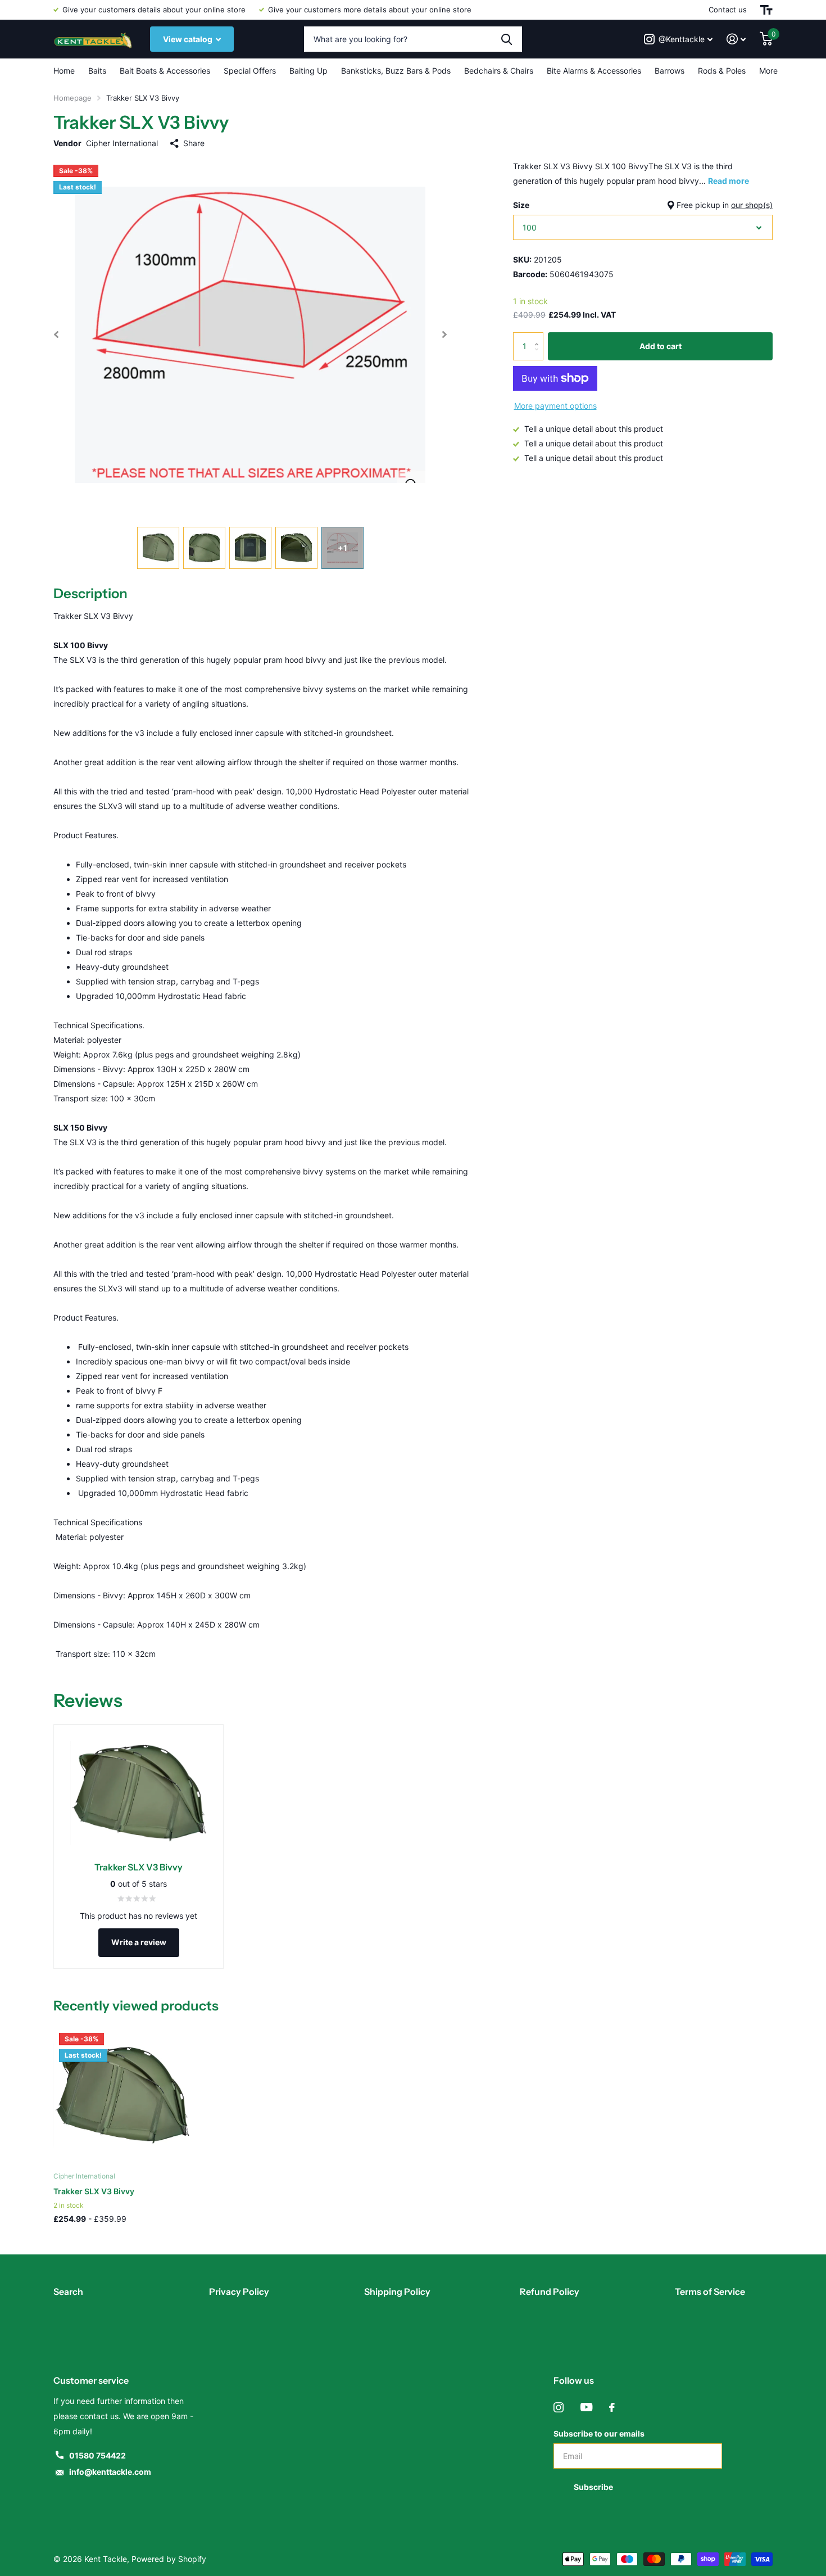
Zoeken (507, 39)
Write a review (139, 1942)
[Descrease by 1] (539, 356)
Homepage (72, 98)
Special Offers (250, 71)
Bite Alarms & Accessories (594, 71)
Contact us (728, 10)
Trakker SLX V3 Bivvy (94, 2191)
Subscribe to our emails (599, 2433)
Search (68, 2292)
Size (643, 205)
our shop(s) (752, 205)
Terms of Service (710, 2292)
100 (530, 227)
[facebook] (612, 2407)
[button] (56, 335)
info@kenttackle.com (110, 2472)
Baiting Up (308, 71)
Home (64, 71)
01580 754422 (97, 2455)
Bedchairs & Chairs (499, 71)
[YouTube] (586, 2407)
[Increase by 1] (539, 336)
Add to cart (661, 346)
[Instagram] (559, 2407)
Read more (729, 181)
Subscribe (594, 2487)
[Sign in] (736, 39)
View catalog (189, 39)
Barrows (670, 71)
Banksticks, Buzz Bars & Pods (396, 71)
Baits (97, 71)
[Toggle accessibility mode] (766, 10)
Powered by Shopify (169, 2559)
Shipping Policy (397, 2292)
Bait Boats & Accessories (165, 71)
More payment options (555, 406)
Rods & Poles (722, 71)
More (768, 71)
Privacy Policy (239, 2292)
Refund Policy (550, 2292)
